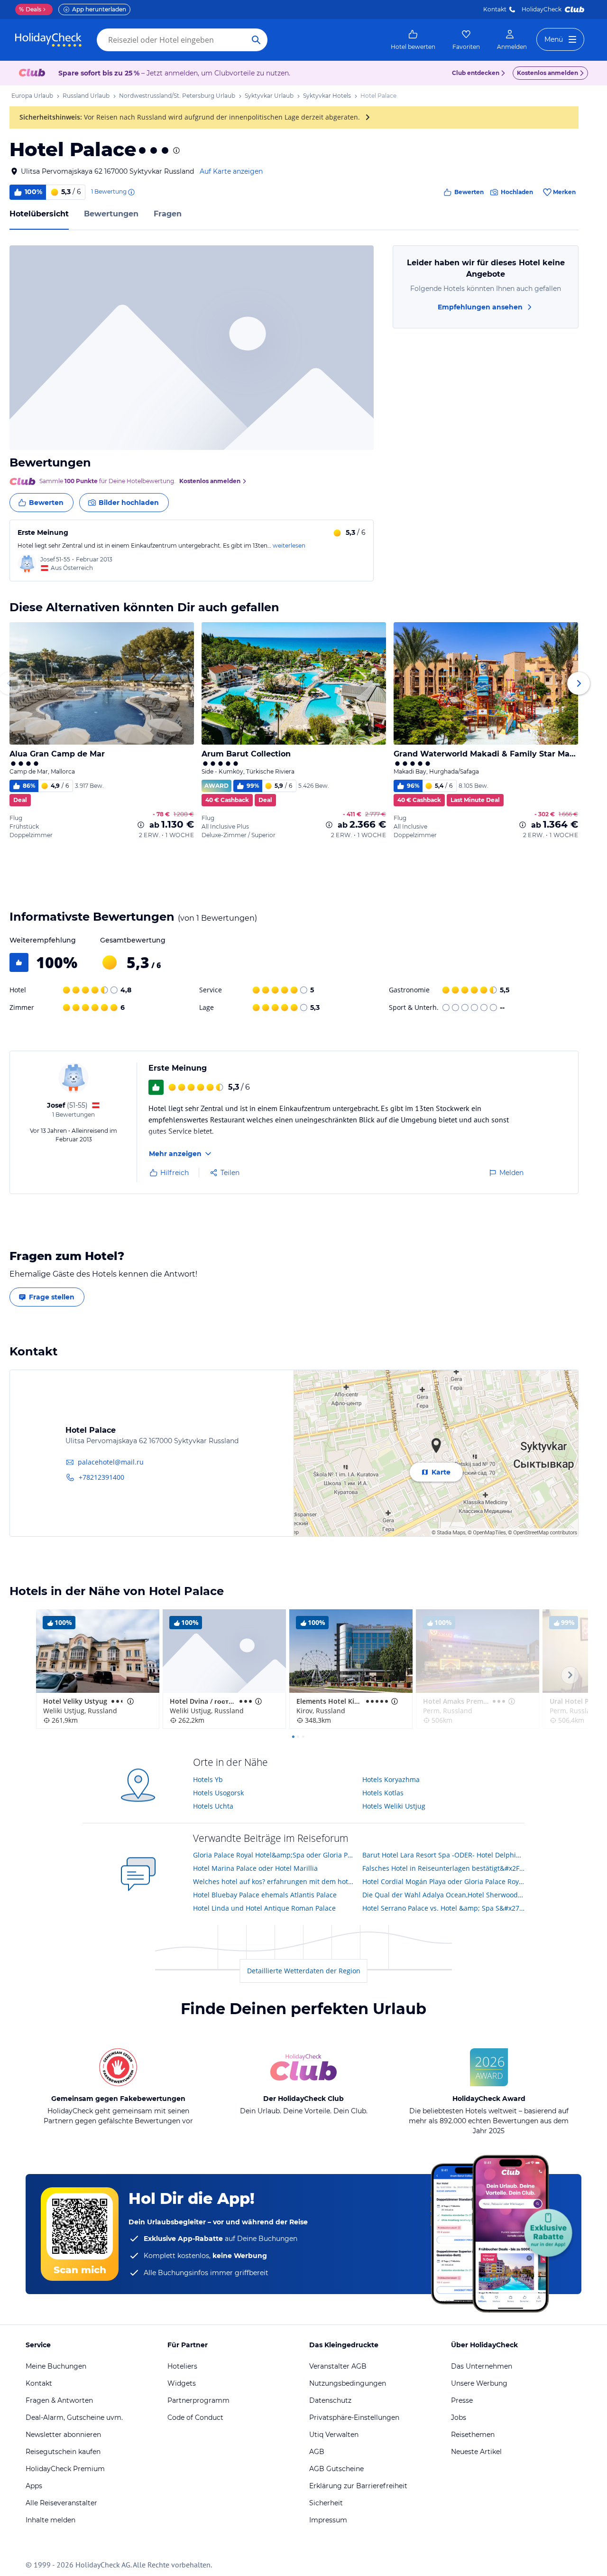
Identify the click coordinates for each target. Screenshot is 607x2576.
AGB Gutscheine (336, 2469)
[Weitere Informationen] (141, 825)
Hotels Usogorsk (218, 1793)
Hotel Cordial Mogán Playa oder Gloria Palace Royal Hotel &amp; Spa (444, 1881)
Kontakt (495, 9)
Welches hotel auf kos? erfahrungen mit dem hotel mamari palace (274, 1881)
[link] (413, 40)
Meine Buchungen (56, 2366)
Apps (34, 2486)
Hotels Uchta (213, 1806)
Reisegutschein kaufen (63, 2452)
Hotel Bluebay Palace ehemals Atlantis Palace (265, 1895)
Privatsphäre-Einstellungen (354, 2417)
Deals (30, 9)
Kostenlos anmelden (547, 73)
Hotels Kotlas (383, 1793)
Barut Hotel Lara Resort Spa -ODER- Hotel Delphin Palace (444, 1855)
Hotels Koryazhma (391, 1779)
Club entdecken (476, 73)
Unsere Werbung (479, 2383)
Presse (462, 2400)
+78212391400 (101, 1477)
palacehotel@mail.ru (111, 1462)
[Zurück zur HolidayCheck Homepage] (48, 40)
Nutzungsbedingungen (348, 2383)
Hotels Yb (208, 1779)
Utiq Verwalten (334, 2435)
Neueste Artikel (476, 2452)
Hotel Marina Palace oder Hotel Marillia (255, 1868)
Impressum (328, 2520)
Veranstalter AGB (338, 2366)
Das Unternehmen (482, 2366)
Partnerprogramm (198, 2400)
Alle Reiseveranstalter (61, 2503)
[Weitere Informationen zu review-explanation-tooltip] (131, 192)
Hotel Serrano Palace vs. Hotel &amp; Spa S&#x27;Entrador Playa (444, 1908)
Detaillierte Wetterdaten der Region (304, 1971)
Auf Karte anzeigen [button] (231, 171)
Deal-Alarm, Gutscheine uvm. (74, 2417)
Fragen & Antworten (59, 2400)
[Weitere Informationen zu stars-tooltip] (175, 150)
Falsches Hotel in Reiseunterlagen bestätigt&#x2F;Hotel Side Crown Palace (444, 1868)
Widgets (182, 2383)
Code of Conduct (195, 2417)
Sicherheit (326, 2503)
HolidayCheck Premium (65, 2469)
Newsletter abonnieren (63, 2435)
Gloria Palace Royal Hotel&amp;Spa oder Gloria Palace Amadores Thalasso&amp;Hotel (274, 1855)
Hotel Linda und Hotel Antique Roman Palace (264, 1908)
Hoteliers (182, 2366)
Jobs (459, 2417)
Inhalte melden (51, 2520)
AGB (317, 2452)
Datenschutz (330, 2400)
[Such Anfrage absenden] (256, 40)
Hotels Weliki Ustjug (394, 1806)
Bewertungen (111, 214)
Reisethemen (473, 2435)
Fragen (168, 214)
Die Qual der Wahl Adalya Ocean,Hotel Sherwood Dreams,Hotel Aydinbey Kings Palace (444, 1895)
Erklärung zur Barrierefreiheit (358, 2486)
